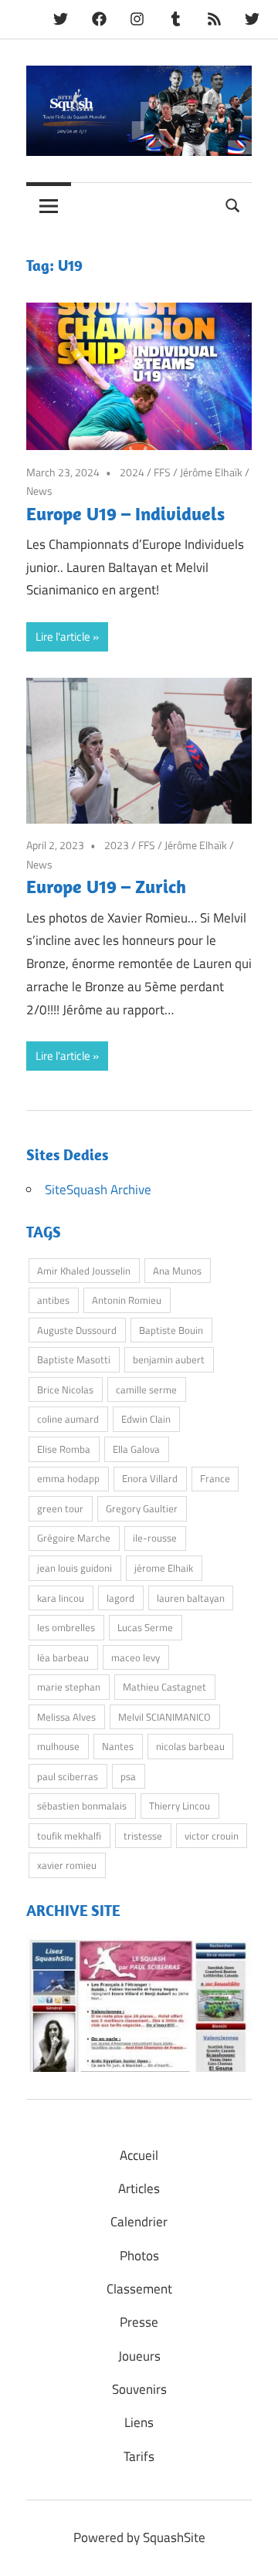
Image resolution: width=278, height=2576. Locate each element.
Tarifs (139, 2456)
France (215, 1478)
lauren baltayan (191, 1598)
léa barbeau (63, 1657)
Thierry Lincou (180, 1806)
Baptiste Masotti (74, 1359)
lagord (120, 1598)
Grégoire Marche (74, 1538)
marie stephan (69, 1687)
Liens (139, 2422)
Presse (139, 2322)
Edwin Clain (146, 1419)
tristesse (143, 1836)
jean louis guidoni (75, 1568)
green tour (60, 1508)
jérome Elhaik (164, 1568)
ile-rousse (155, 1538)
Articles (139, 2188)
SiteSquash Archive (98, 1190)
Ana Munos (177, 1271)
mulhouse (58, 1746)
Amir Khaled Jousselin (84, 1271)
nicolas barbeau (190, 1746)
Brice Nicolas (65, 1390)
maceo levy (136, 1657)
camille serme (146, 1390)
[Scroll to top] (251, 2549)
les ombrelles (66, 1627)
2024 (132, 472)
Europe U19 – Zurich (106, 886)
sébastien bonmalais (82, 1806)
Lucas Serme (145, 1627)
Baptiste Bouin (171, 1330)
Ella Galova (136, 1449)
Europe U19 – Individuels (125, 513)
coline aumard (68, 1419)
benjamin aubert (169, 1359)
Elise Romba (64, 1449)
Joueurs (139, 2356)
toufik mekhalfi (69, 1836)
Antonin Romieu (127, 1300)
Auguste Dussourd (77, 1330)
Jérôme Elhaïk (211, 472)
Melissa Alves (66, 1717)
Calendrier (139, 2222)
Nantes (118, 1746)
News (39, 491)
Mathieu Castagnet (164, 1687)
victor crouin (212, 1836)
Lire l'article (63, 636)
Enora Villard (150, 1478)
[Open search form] (233, 203)
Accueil (139, 2155)
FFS (162, 472)
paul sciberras (68, 1776)
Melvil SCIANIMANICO (164, 1717)
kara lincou (61, 1598)
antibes (53, 1300)
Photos (139, 2256)
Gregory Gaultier (142, 1508)
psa (128, 1776)
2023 (117, 845)
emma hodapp (68, 1478)
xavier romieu (67, 1865)
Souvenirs (139, 2389)
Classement (139, 2289)
